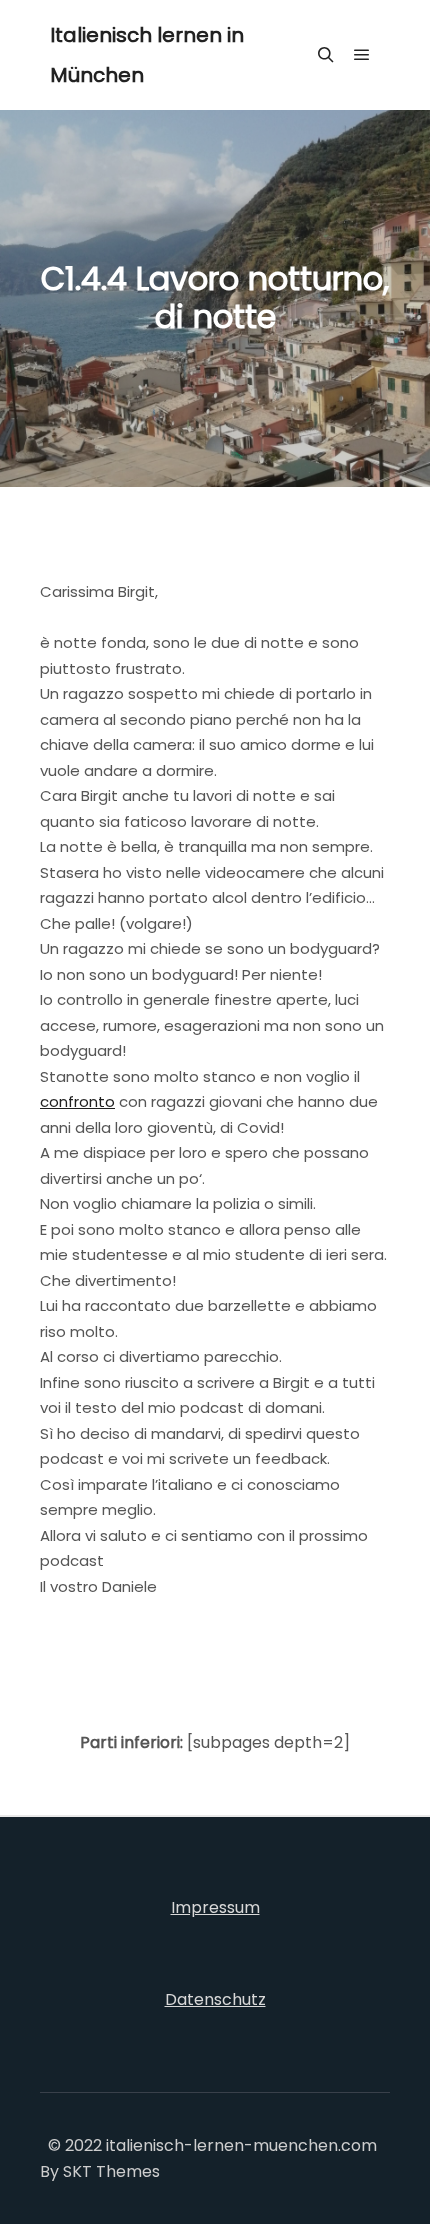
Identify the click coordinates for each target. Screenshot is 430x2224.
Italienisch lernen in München (147, 55)
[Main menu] (362, 55)
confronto (77, 1101)
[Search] (326, 55)
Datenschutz (215, 1999)
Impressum (215, 1907)
